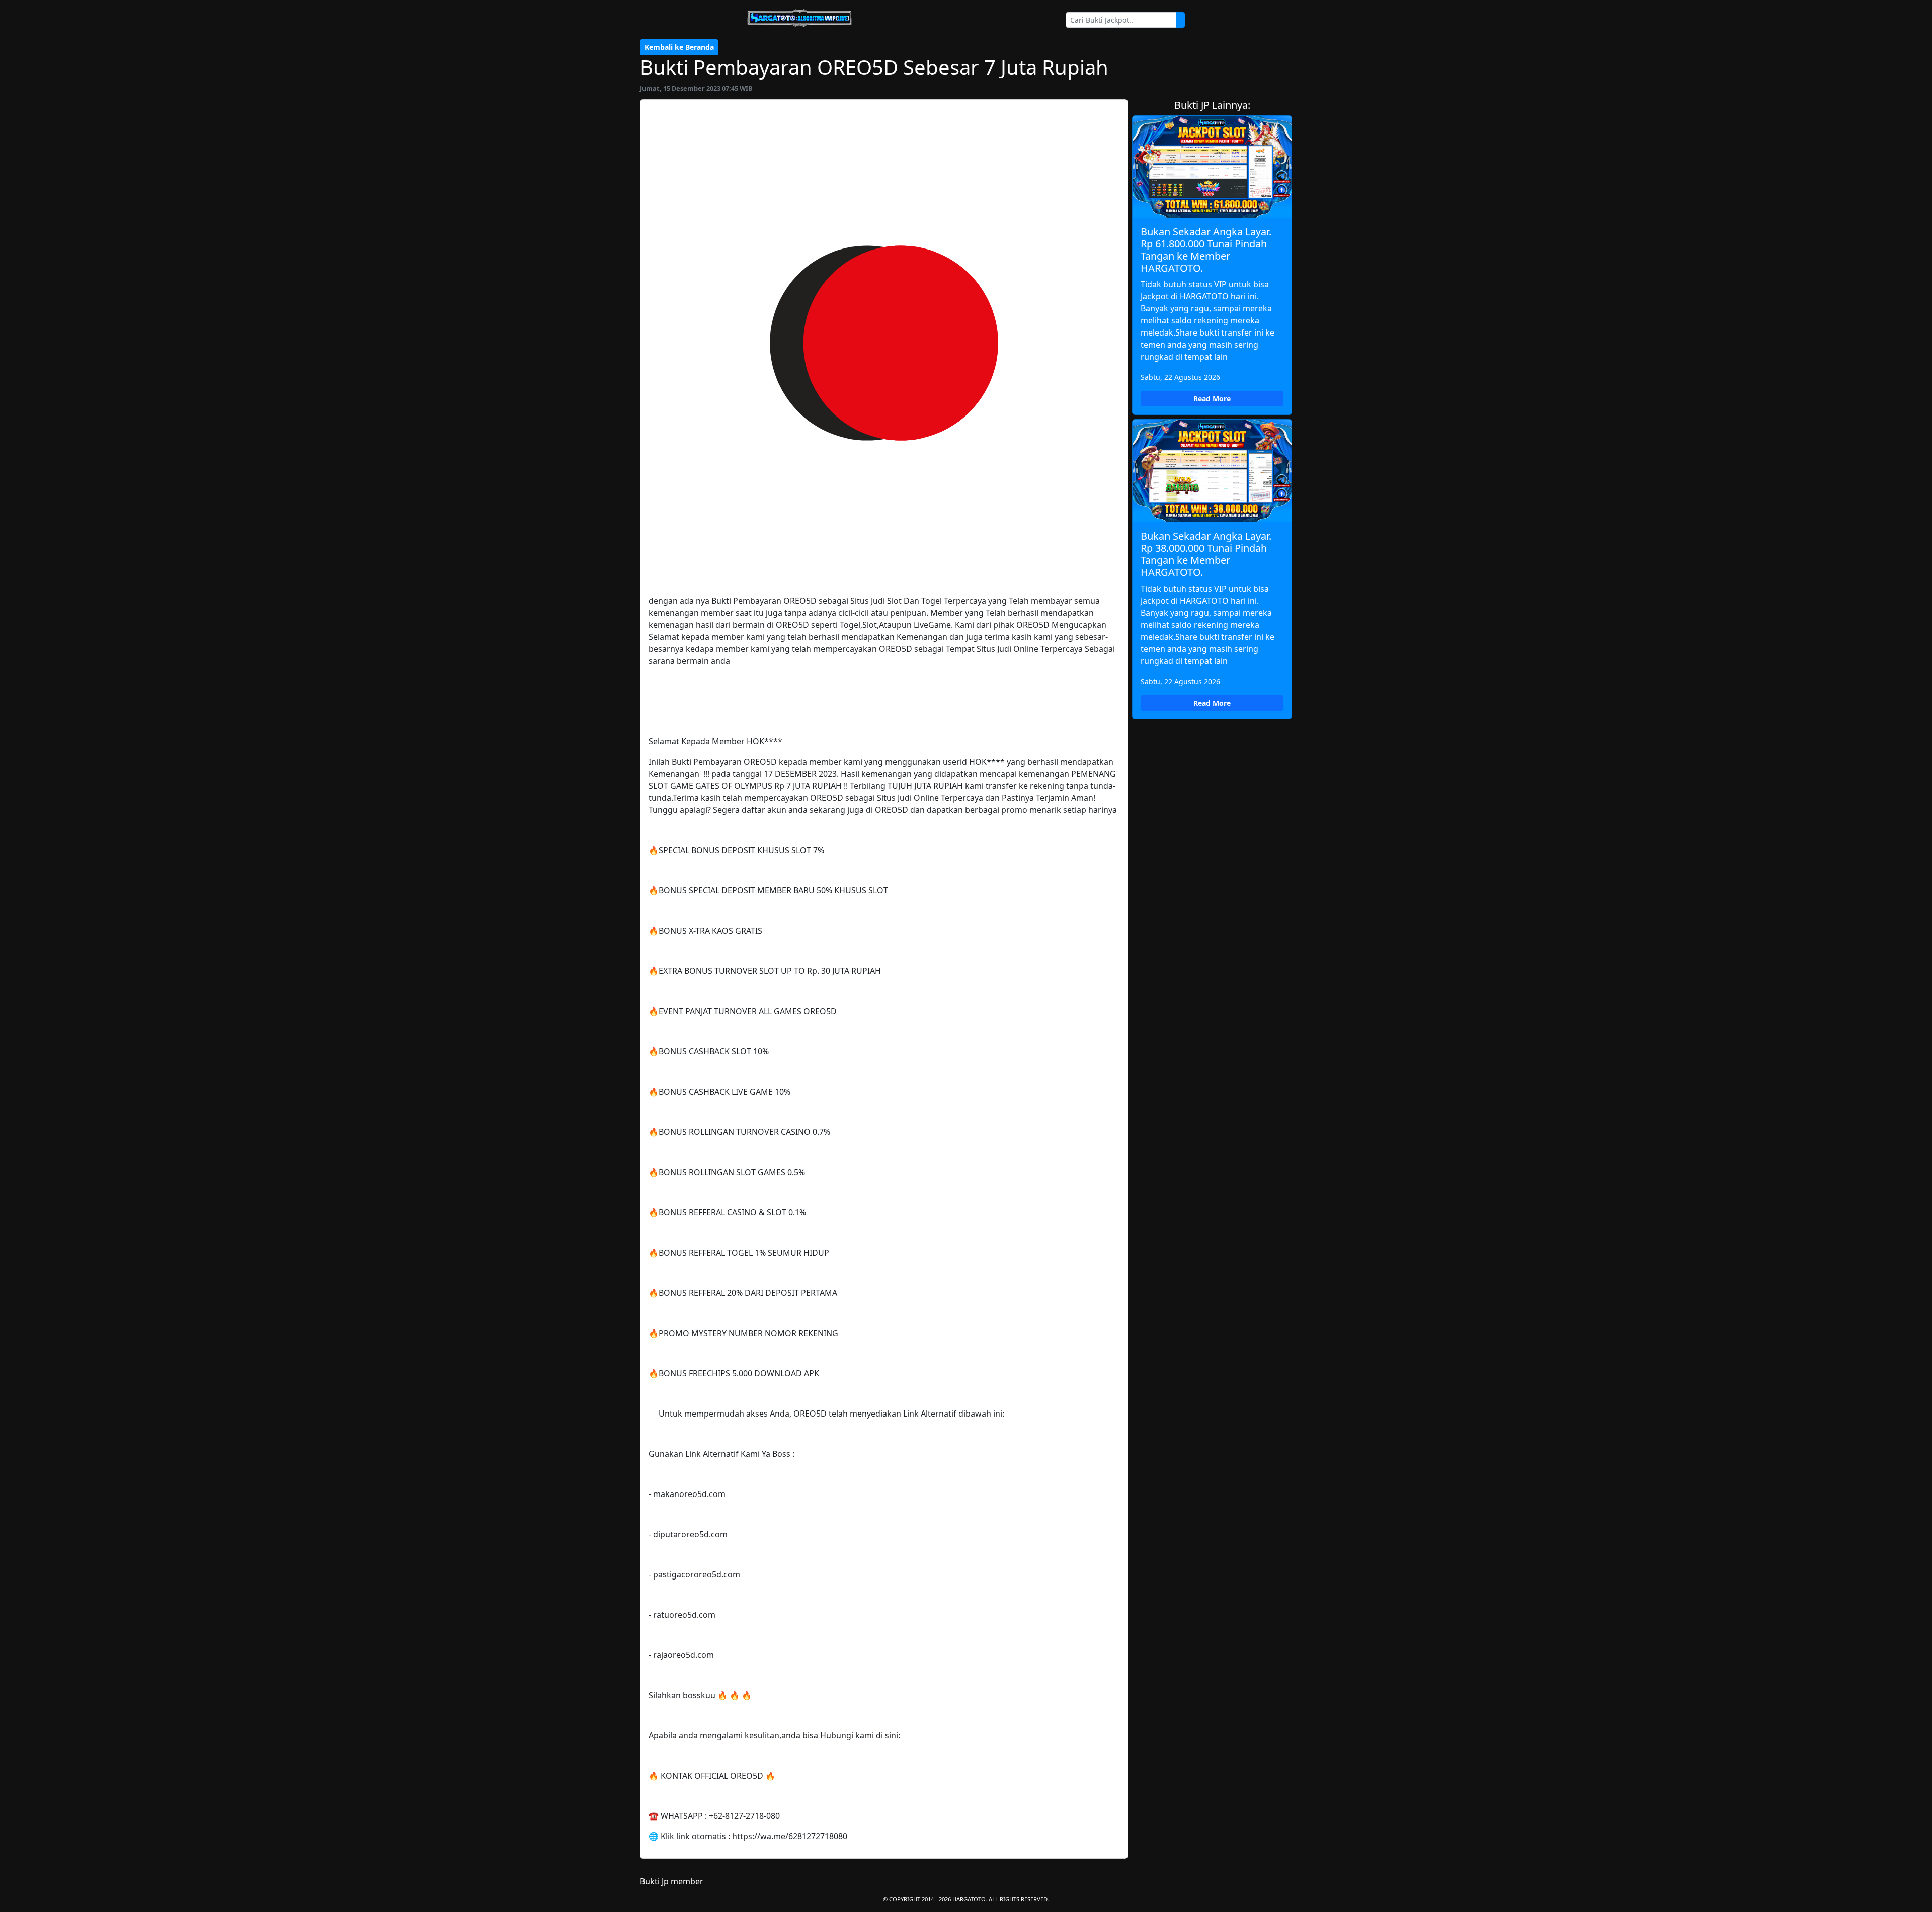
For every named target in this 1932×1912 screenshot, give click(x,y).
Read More (1212, 399)
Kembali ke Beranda (679, 47)
